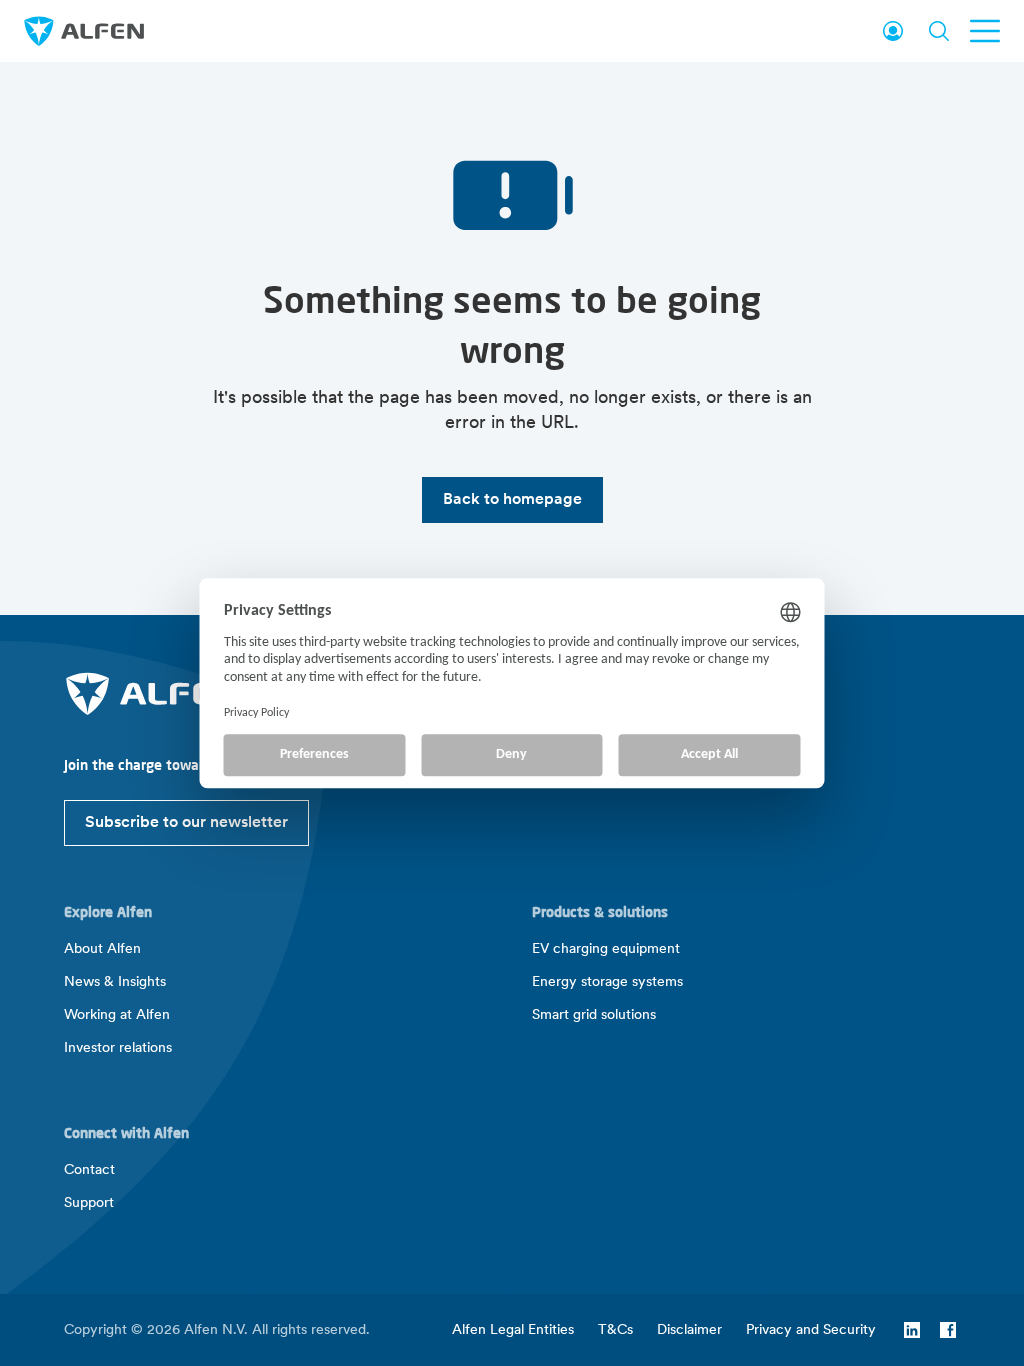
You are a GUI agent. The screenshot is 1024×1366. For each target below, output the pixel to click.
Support (89, 1203)
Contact (89, 1170)
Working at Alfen (117, 1015)
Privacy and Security (811, 1330)
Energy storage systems (607, 982)
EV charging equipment (606, 949)
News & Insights (115, 982)
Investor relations (118, 1048)
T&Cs (615, 1330)
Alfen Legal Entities (513, 1330)
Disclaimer (689, 1330)
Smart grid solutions (594, 1015)
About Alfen (102, 949)
